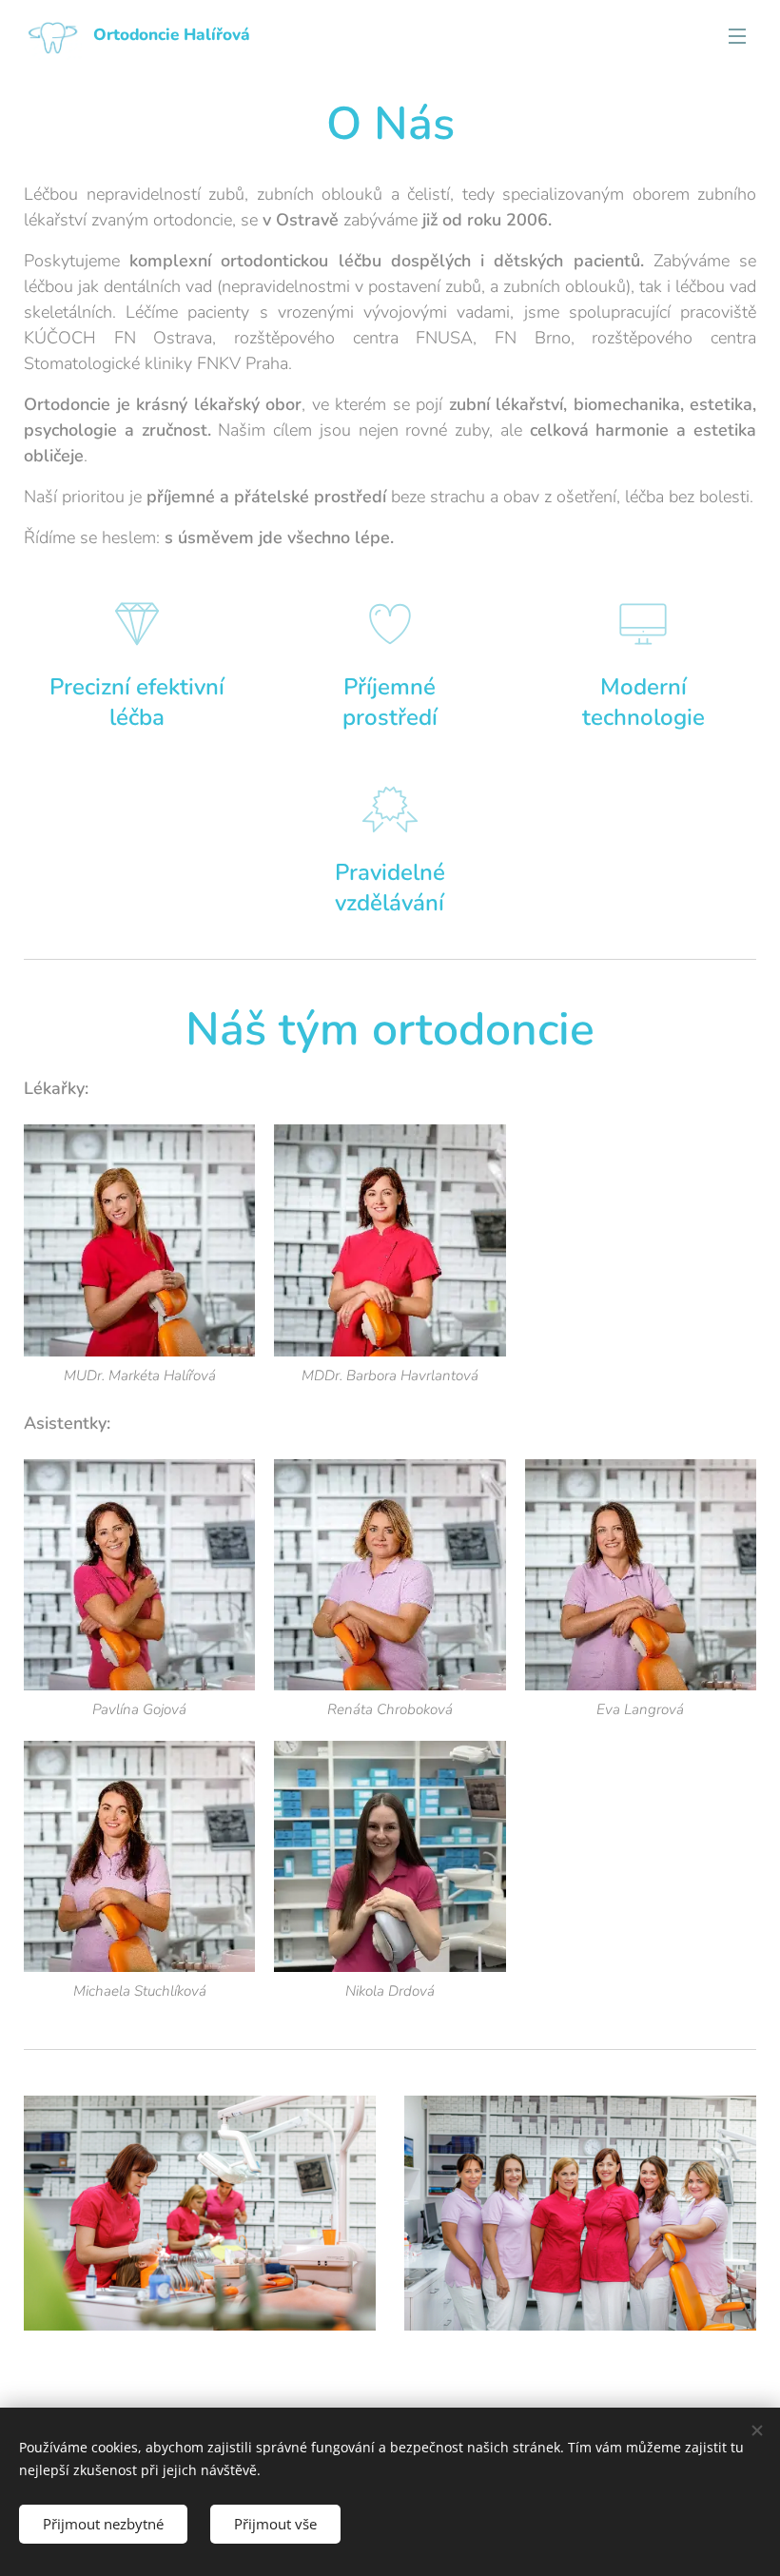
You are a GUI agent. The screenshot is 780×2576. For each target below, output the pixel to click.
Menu (737, 35)
